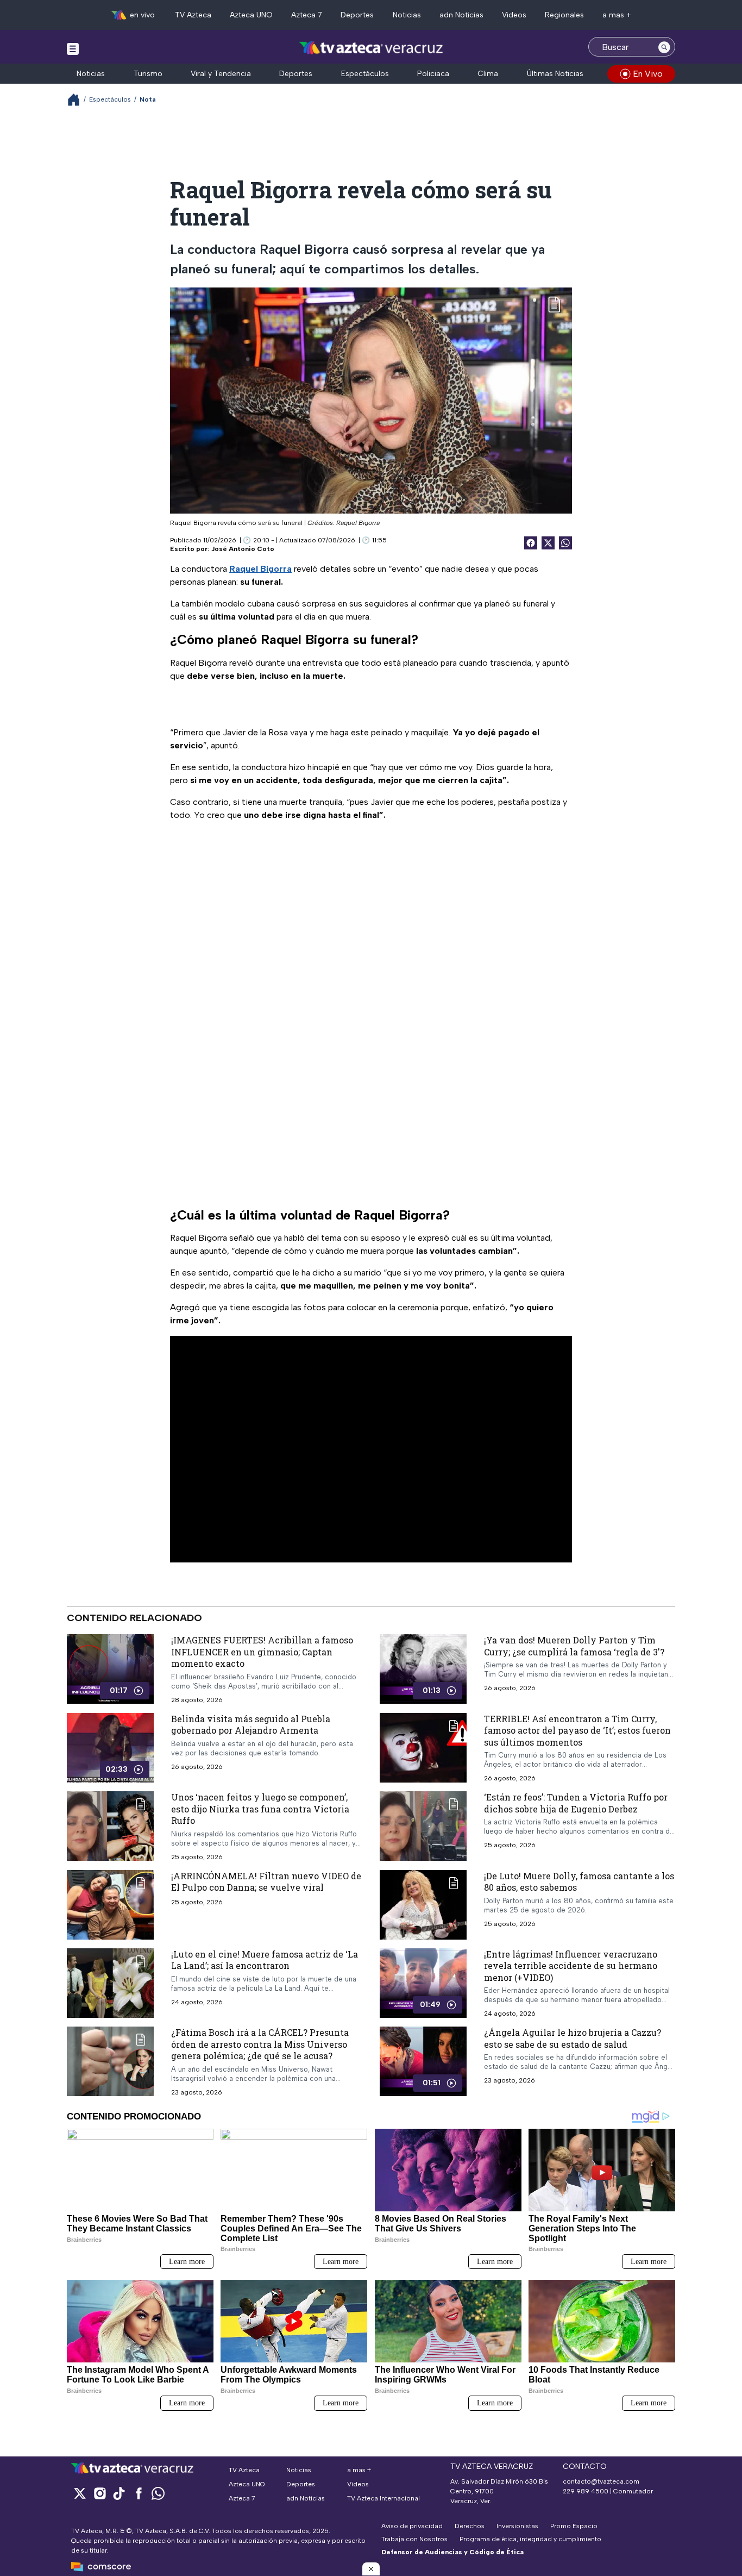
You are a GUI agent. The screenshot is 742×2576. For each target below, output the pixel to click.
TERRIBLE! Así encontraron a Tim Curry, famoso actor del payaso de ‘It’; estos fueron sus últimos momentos (577, 1730)
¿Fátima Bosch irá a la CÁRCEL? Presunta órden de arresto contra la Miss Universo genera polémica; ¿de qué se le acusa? (260, 2044)
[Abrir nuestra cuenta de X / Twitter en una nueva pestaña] (80, 2493)
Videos (514, 15)
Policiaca (433, 74)
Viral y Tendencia (221, 74)
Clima (488, 74)
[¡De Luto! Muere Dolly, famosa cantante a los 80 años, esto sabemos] (423, 1904)
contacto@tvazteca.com (601, 2481)
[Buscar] (664, 47)
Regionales (564, 15)
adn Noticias (461, 15)
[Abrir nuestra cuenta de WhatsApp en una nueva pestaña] (158, 2493)
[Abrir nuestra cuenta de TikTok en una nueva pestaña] (119, 2493)
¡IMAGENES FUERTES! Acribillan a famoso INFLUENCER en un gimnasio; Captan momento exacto (262, 1652)
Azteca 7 (307, 15)
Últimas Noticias (555, 74)
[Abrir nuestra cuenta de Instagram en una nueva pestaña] (99, 2493)
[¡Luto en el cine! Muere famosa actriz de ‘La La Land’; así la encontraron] (110, 1983)
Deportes (357, 15)
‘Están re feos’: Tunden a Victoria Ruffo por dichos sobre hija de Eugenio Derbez (576, 1803)
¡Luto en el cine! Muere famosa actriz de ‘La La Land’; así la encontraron (265, 1959)
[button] (371, 2569)
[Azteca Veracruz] (371, 48)
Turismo (148, 74)
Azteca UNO (251, 15)
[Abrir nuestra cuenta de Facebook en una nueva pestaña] (139, 2493)
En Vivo (648, 74)
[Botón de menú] (73, 48)
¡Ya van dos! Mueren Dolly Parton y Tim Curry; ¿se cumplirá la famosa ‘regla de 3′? (574, 1646)
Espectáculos (365, 74)
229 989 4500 (586, 2491)
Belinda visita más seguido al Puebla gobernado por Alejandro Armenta (251, 1724)
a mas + (617, 15)
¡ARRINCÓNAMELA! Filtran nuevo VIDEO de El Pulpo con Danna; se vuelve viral (266, 1881)
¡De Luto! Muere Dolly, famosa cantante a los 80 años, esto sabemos (579, 1881)
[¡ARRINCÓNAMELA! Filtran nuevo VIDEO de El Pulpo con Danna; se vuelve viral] (110, 1904)
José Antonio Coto (243, 549)
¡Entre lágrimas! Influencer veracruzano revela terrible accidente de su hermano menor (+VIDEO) (571, 1965)
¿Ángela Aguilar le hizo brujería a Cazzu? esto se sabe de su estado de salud (573, 2038)
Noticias (407, 15)
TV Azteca (193, 15)
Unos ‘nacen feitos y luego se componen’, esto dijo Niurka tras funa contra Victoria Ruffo (260, 1809)
